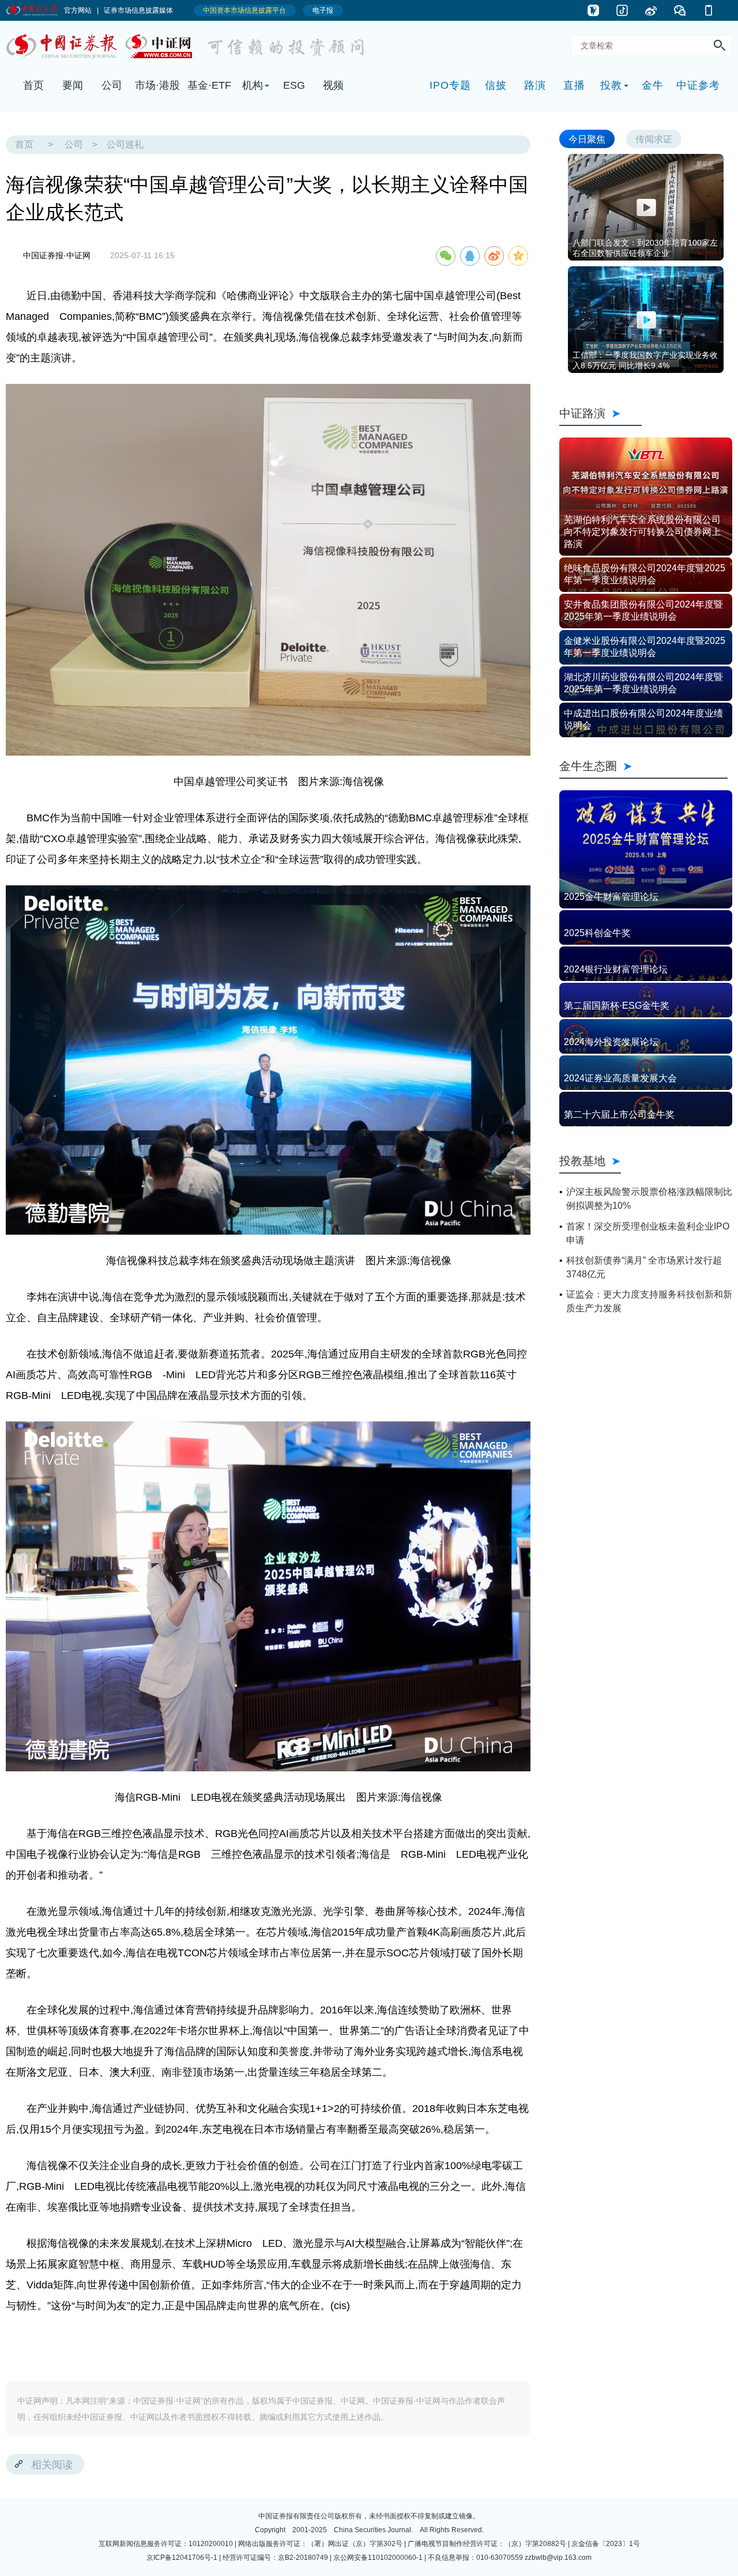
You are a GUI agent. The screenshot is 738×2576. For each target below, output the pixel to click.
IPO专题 (450, 85)
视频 (333, 85)
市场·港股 (157, 85)
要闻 (73, 85)
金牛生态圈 (643, 766)
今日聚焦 (587, 139)
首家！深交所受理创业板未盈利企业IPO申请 (648, 1233)
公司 (112, 85)
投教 (611, 85)
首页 (33, 85)
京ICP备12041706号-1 (182, 2558)
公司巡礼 (125, 144)
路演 (535, 85)
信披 (496, 85)
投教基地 (582, 1161)
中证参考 (698, 85)
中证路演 (600, 413)
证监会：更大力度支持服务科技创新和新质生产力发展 (649, 1301)
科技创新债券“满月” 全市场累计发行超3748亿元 (644, 1267)
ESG (294, 85)
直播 (574, 85)
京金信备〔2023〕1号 (606, 2544)
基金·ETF (209, 85)
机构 (253, 85)
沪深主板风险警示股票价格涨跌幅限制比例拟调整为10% (649, 1199)
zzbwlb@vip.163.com (558, 2558)
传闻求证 (654, 139)
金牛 (653, 85)
